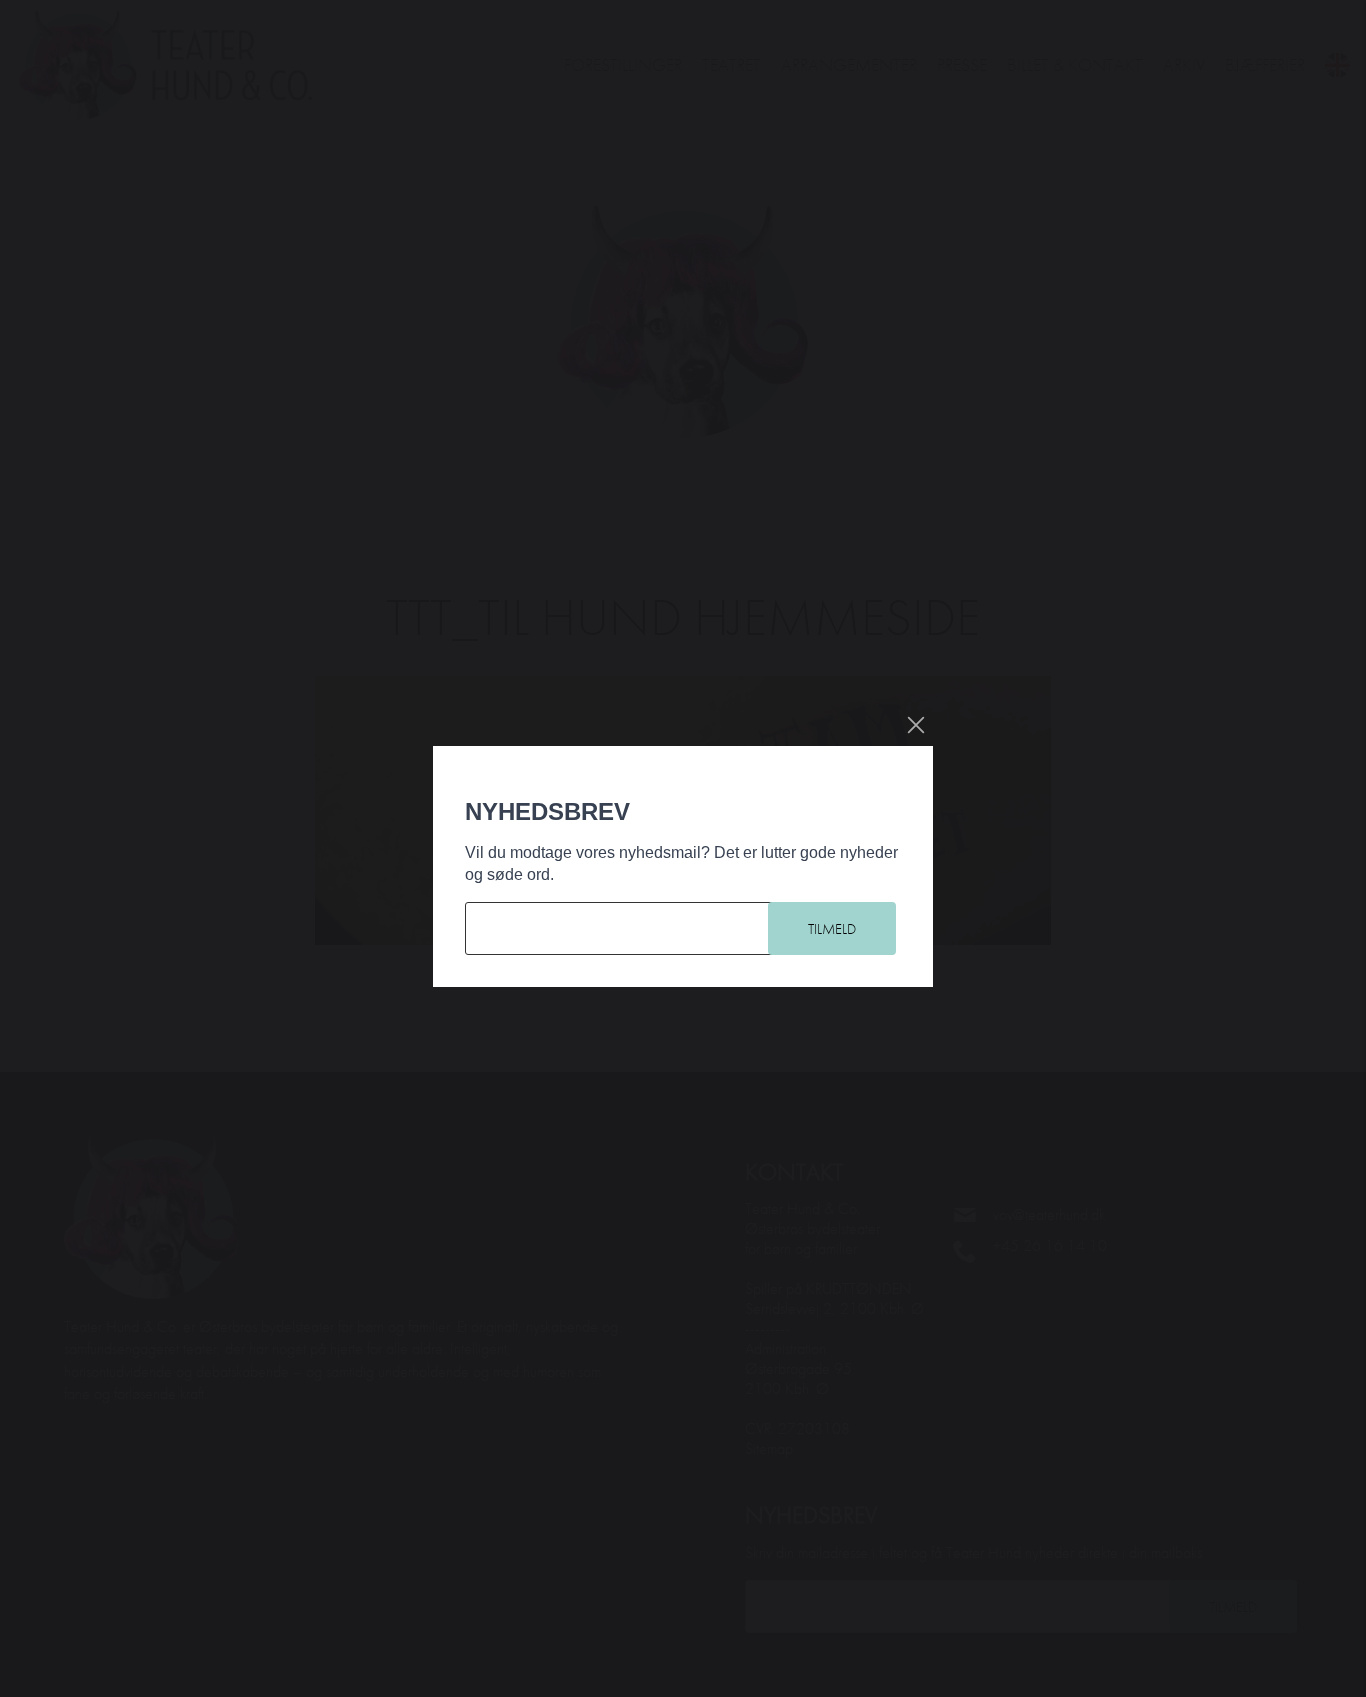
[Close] (916, 725)
